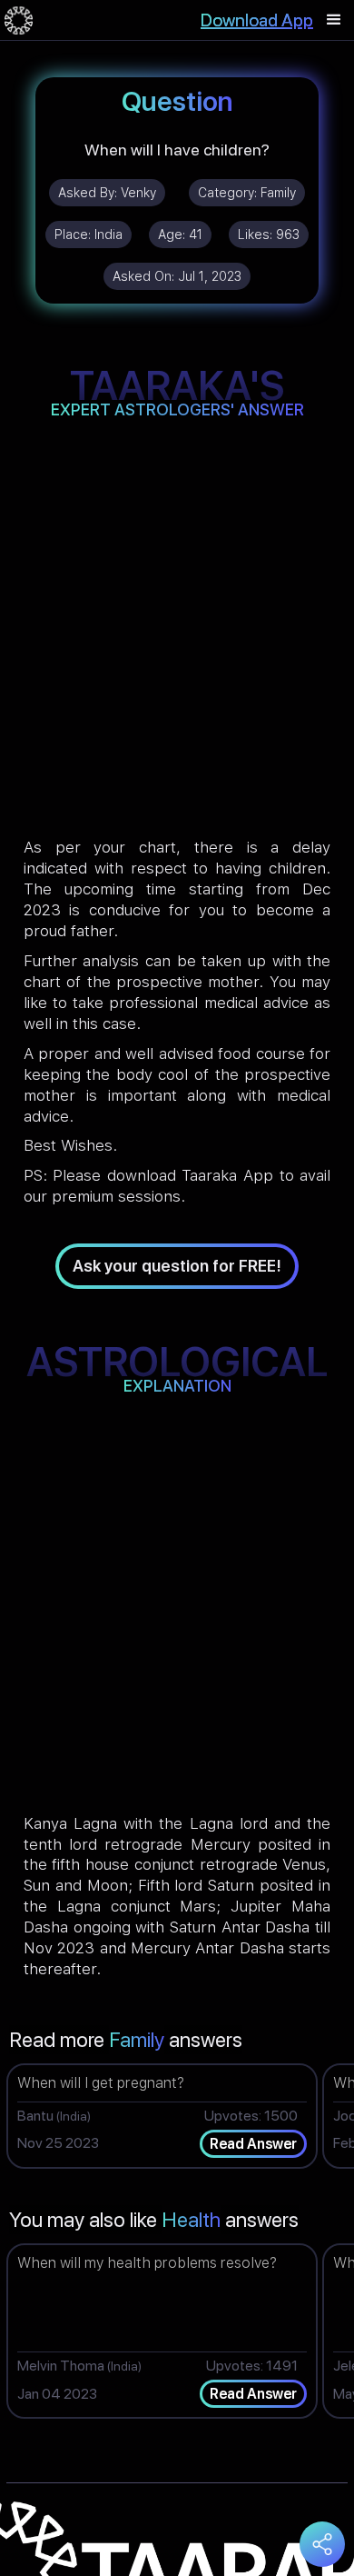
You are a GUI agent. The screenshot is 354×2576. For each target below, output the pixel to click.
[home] (19, 20)
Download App (257, 20)
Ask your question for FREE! (177, 1266)
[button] (334, 20)
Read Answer (253, 2144)
